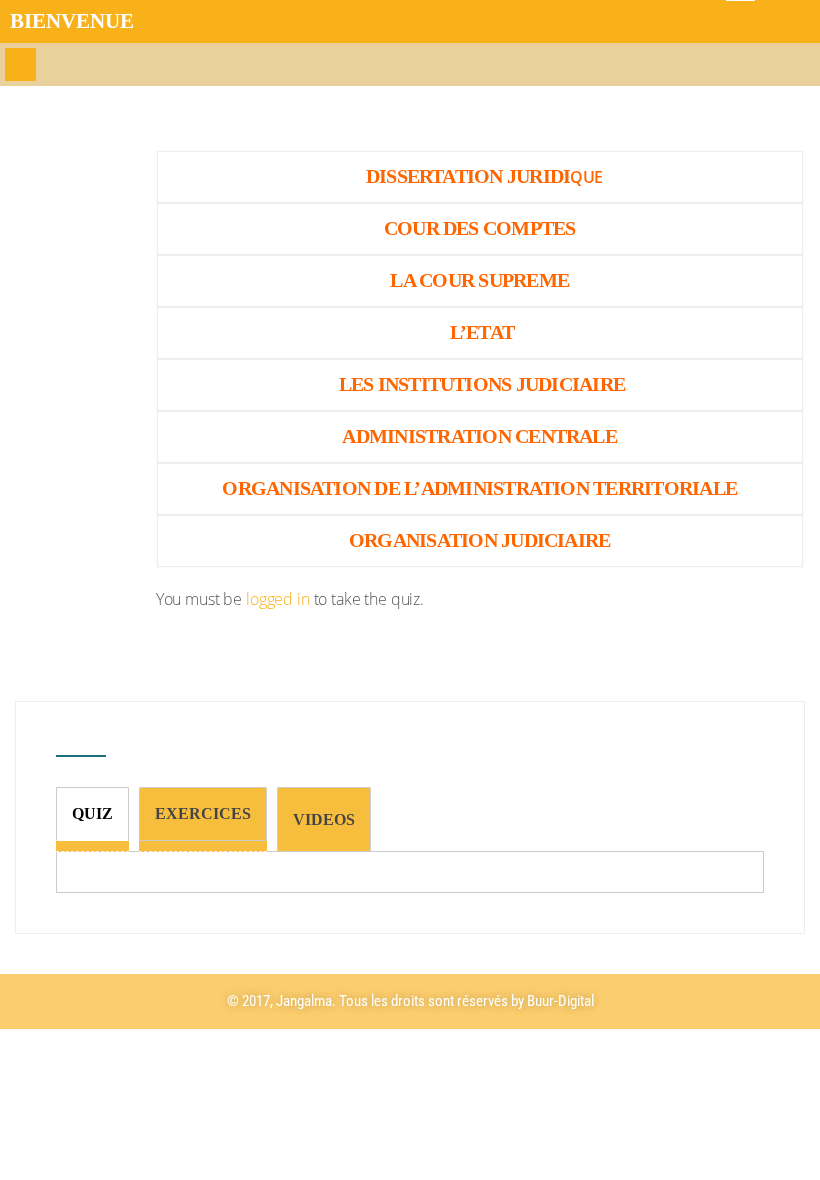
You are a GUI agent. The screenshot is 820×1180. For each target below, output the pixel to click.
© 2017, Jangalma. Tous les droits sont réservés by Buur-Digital (410, 1001)
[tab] (92, 814)
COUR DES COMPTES (480, 228)
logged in (278, 599)
